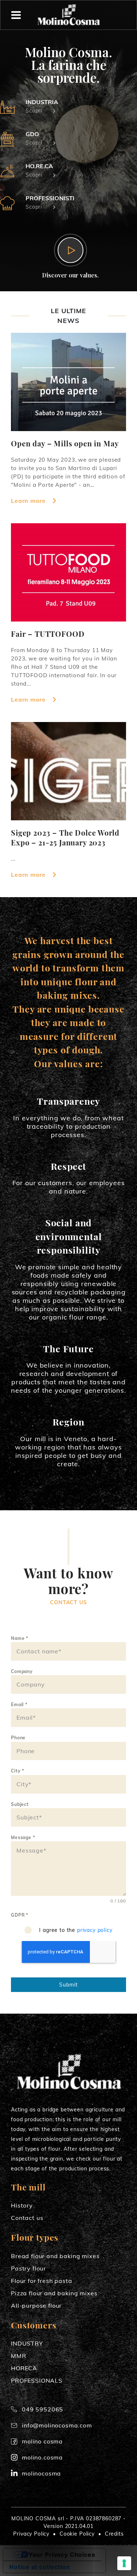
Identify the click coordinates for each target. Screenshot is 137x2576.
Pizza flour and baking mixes (54, 2293)
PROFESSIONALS (37, 2380)
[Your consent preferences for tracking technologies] (124, 2563)
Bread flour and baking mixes (55, 2256)
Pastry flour (28, 2268)
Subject (20, 1804)
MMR (19, 2356)
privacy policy (95, 1930)
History (22, 2205)
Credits (114, 2534)
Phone (18, 1738)
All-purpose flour (36, 2305)
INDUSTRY (27, 2343)
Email (19, 1705)
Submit (68, 1985)
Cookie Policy (77, 2534)
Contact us (27, 2218)
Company (22, 1671)
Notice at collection (40, 2567)
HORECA (24, 2368)
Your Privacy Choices (62, 2555)
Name (20, 1638)
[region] (68, 147)
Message (23, 1837)
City (18, 1771)
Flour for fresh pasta (42, 2281)
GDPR (20, 1915)
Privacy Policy (31, 2534)
